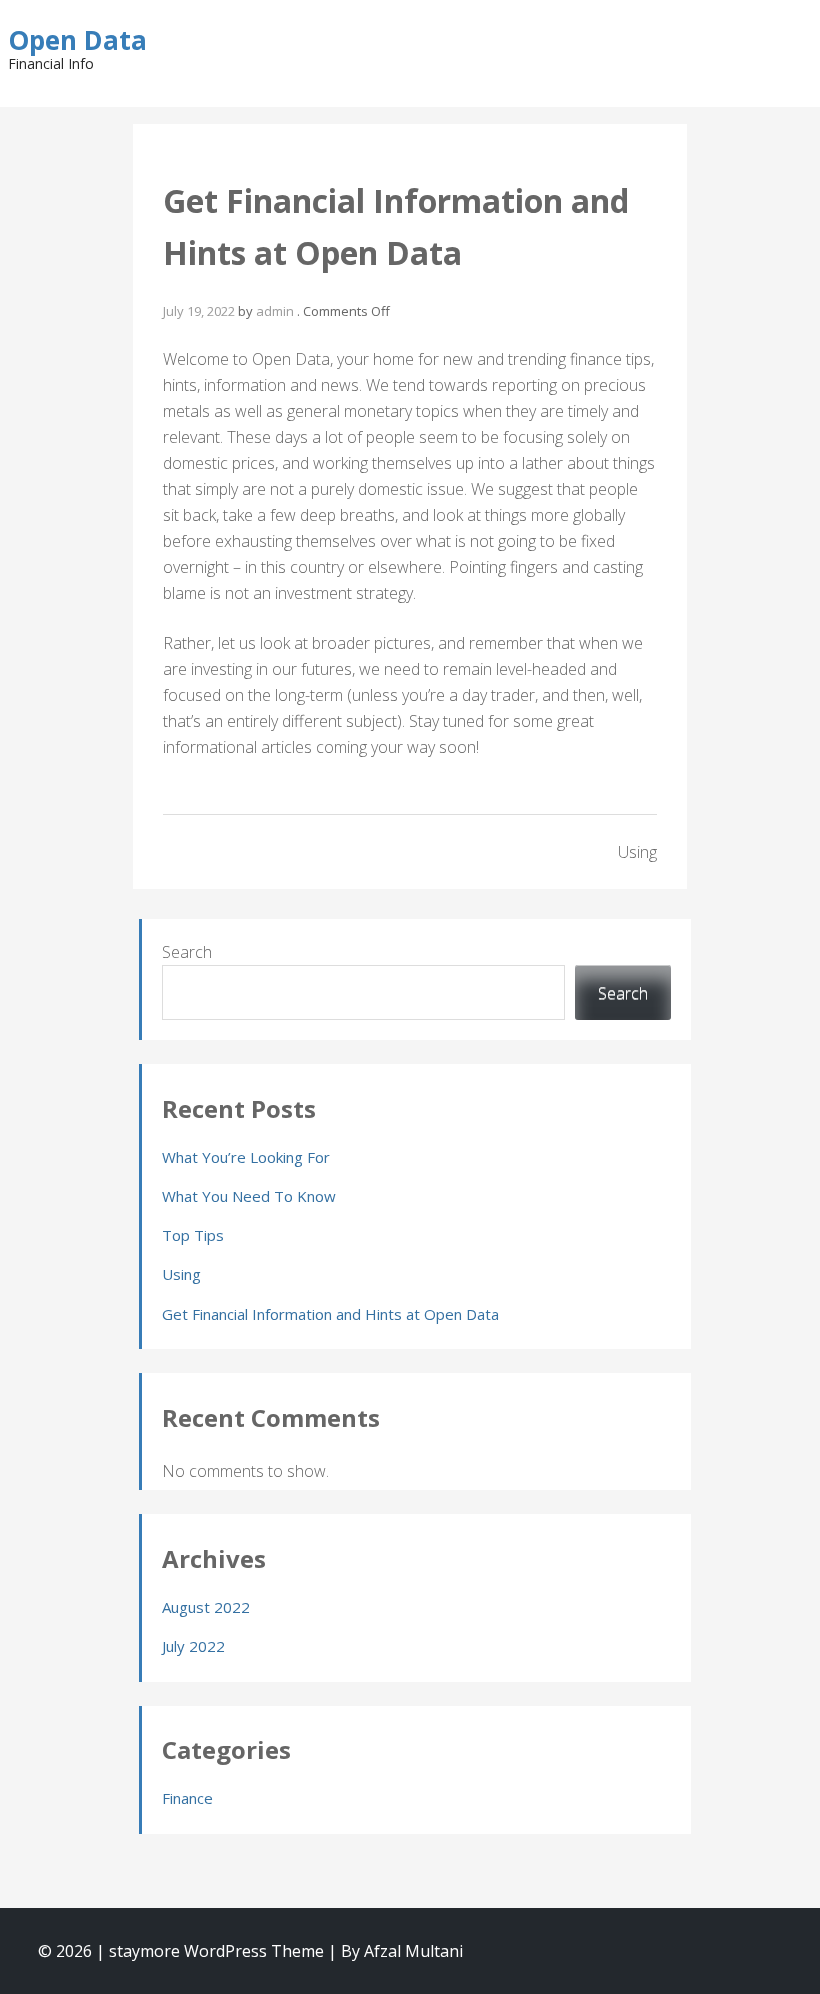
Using (637, 852)
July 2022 (193, 1646)
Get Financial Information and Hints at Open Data (330, 1314)
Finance (187, 1798)
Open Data (77, 40)
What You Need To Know (249, 1196)
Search (187, 952)
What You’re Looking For (246, 1157)
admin (275, 311)
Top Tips (193, 1235)
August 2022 (206, 1607)
